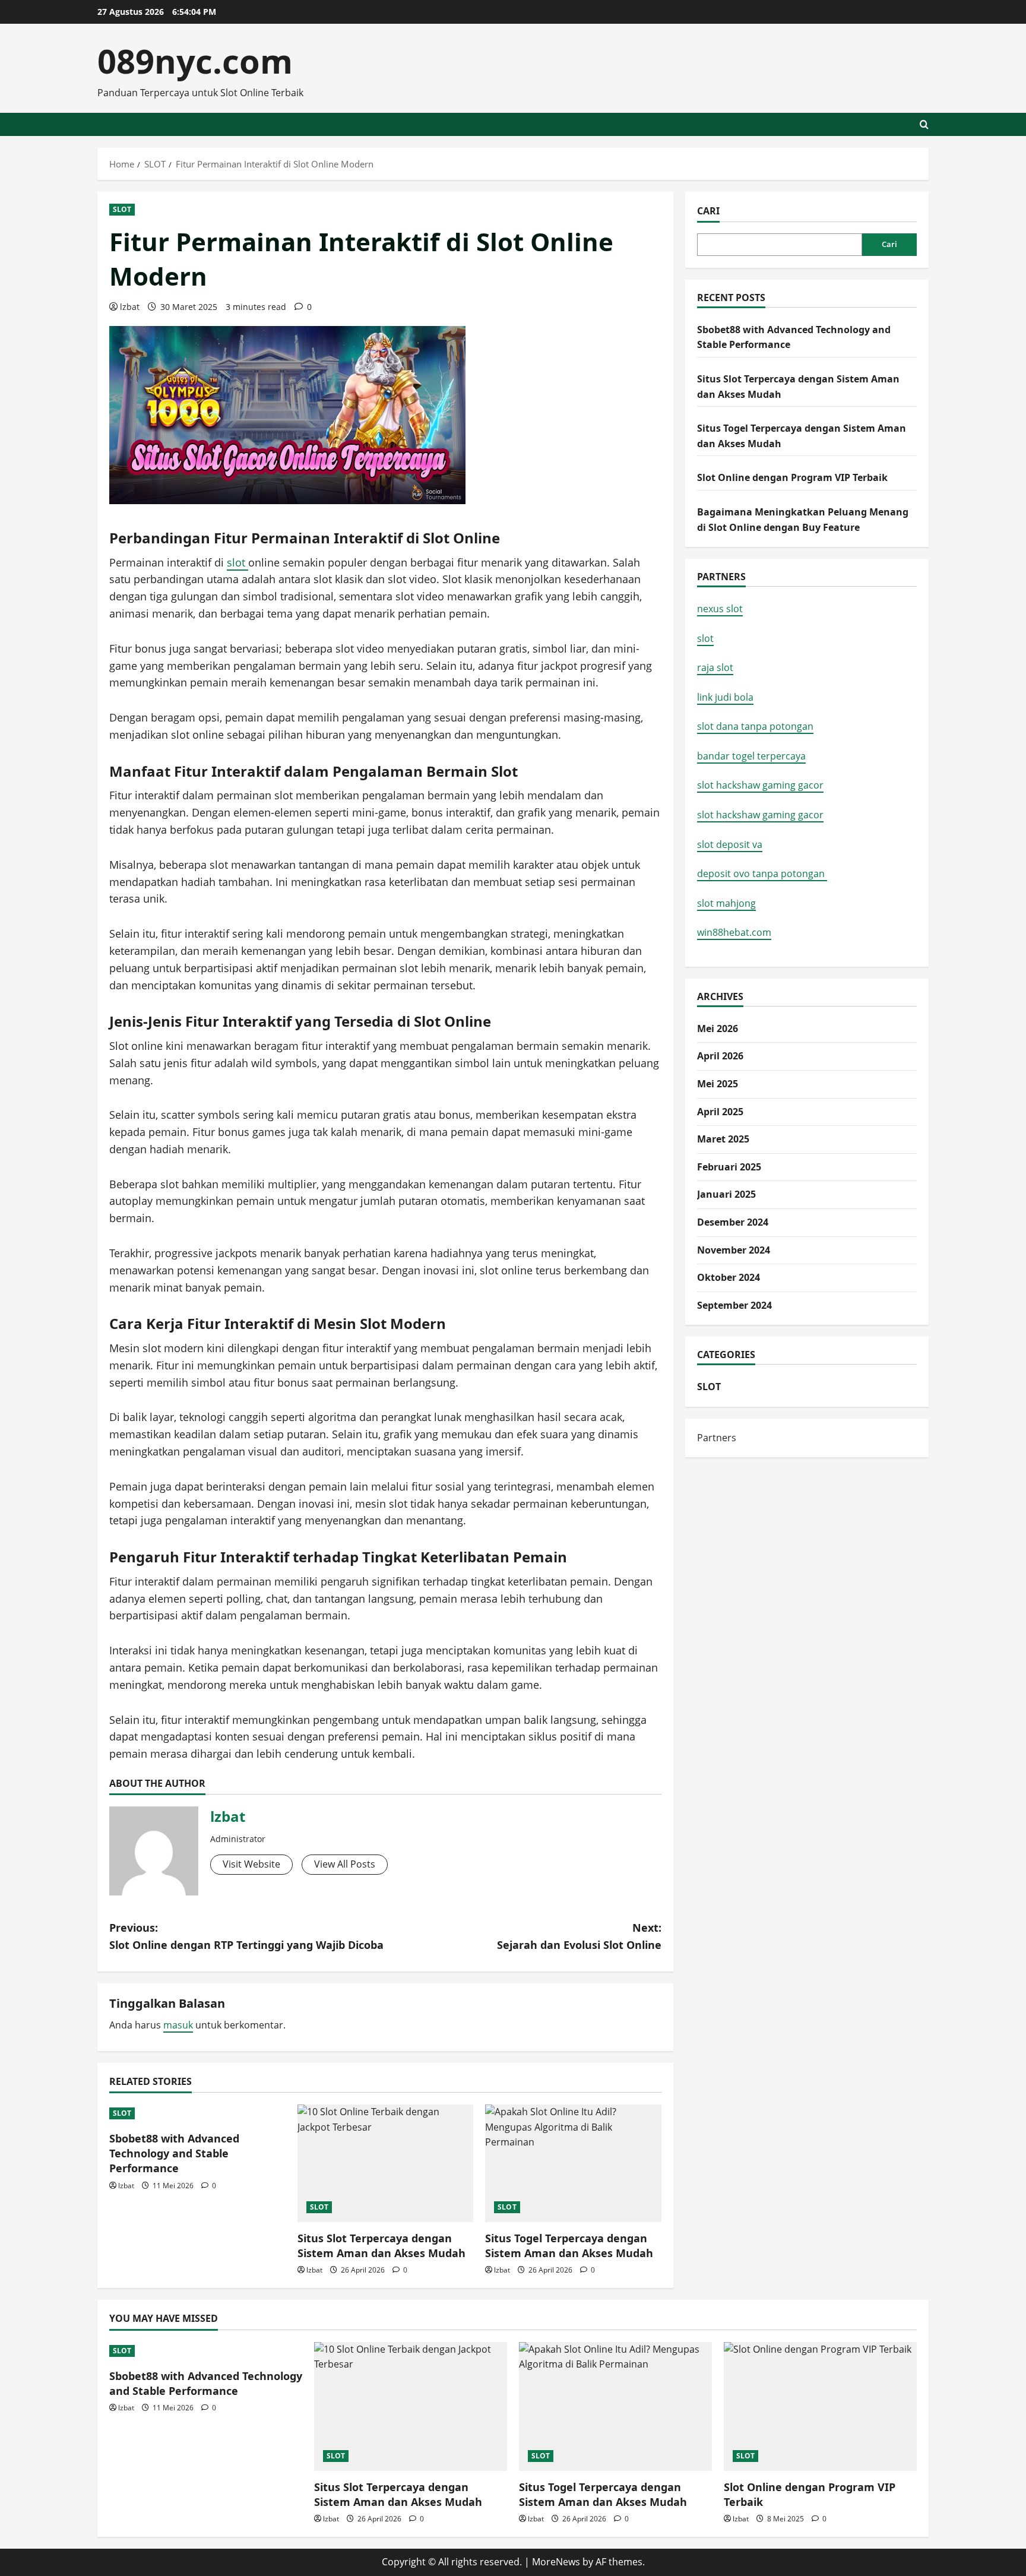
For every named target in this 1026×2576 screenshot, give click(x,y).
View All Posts (345, 1864)
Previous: (246, 1936)
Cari (708, 211)
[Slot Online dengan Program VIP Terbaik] (820, 2406)
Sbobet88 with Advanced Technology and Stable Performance (174, 2153)
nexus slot (720, 609)
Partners (717, 1438)
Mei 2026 (718, 1028)
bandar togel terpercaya (751, 756)
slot (237, 562)
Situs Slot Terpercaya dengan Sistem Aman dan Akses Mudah (381, 2246)
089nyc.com (195, 61)
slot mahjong (726, 903)
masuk (178, 2025)
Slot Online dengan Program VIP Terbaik (792, 477)
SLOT (122, 209)
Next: (579, 1936)
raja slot (715, 667)
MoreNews (556, 2562)
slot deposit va (730, 844)
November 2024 (734, 1250)
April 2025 (720, 1112)
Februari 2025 (729, 1167)
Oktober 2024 (729, 1277)
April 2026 (720, 1056)
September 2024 (734, 1305)
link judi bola (725, 697)
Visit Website (251, 1864)
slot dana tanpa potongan (755, 726)
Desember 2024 (733, 1222)
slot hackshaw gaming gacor (760, 785)
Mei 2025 (718, 1084)
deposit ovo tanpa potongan (762, 874)
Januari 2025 (726, 1194)
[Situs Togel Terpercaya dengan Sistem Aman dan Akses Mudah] (573, 2163)
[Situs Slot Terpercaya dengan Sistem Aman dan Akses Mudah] (386, 2163)
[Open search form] (924, 124)
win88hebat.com (734, 932)
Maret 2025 (723, 1139)
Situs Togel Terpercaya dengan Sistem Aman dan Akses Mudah (569, 2246)
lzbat (130, 307)
